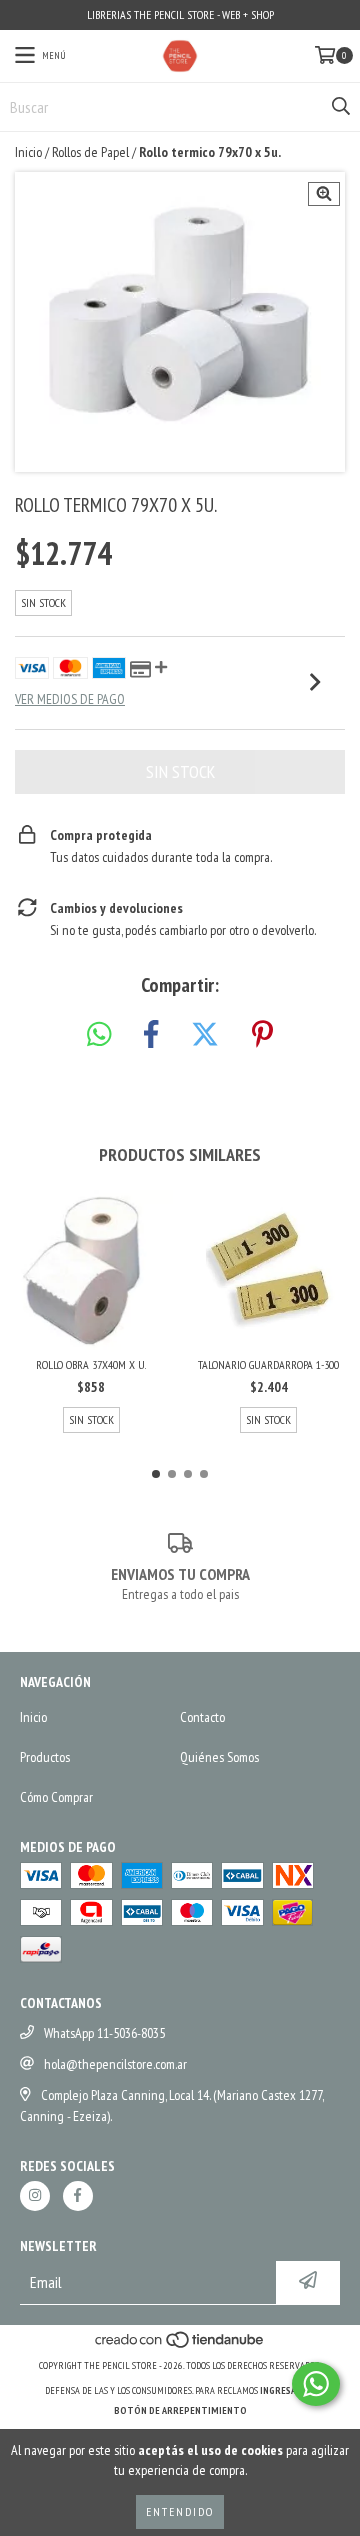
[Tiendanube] (180, 2345)
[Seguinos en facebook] (78, 2196)
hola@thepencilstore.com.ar (115, 2064)
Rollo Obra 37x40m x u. (91, 1364)
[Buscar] (340, 107)
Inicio (28, 152)
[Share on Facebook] (151, 1035)
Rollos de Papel (90, 152)
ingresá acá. (288, 2390)
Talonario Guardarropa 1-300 (268, 1364)
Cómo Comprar (56, 1797)
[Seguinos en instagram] (35, 2196)
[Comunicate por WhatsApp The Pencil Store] (316, 2384)
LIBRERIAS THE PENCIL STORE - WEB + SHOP (180, 14)
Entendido (180, 2511)
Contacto (202, 1717)
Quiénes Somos (219, 1757)
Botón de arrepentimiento (180, 2410)
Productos (45, 1757)
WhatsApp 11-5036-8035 (104, 2033)
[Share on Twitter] (205, 1035)
